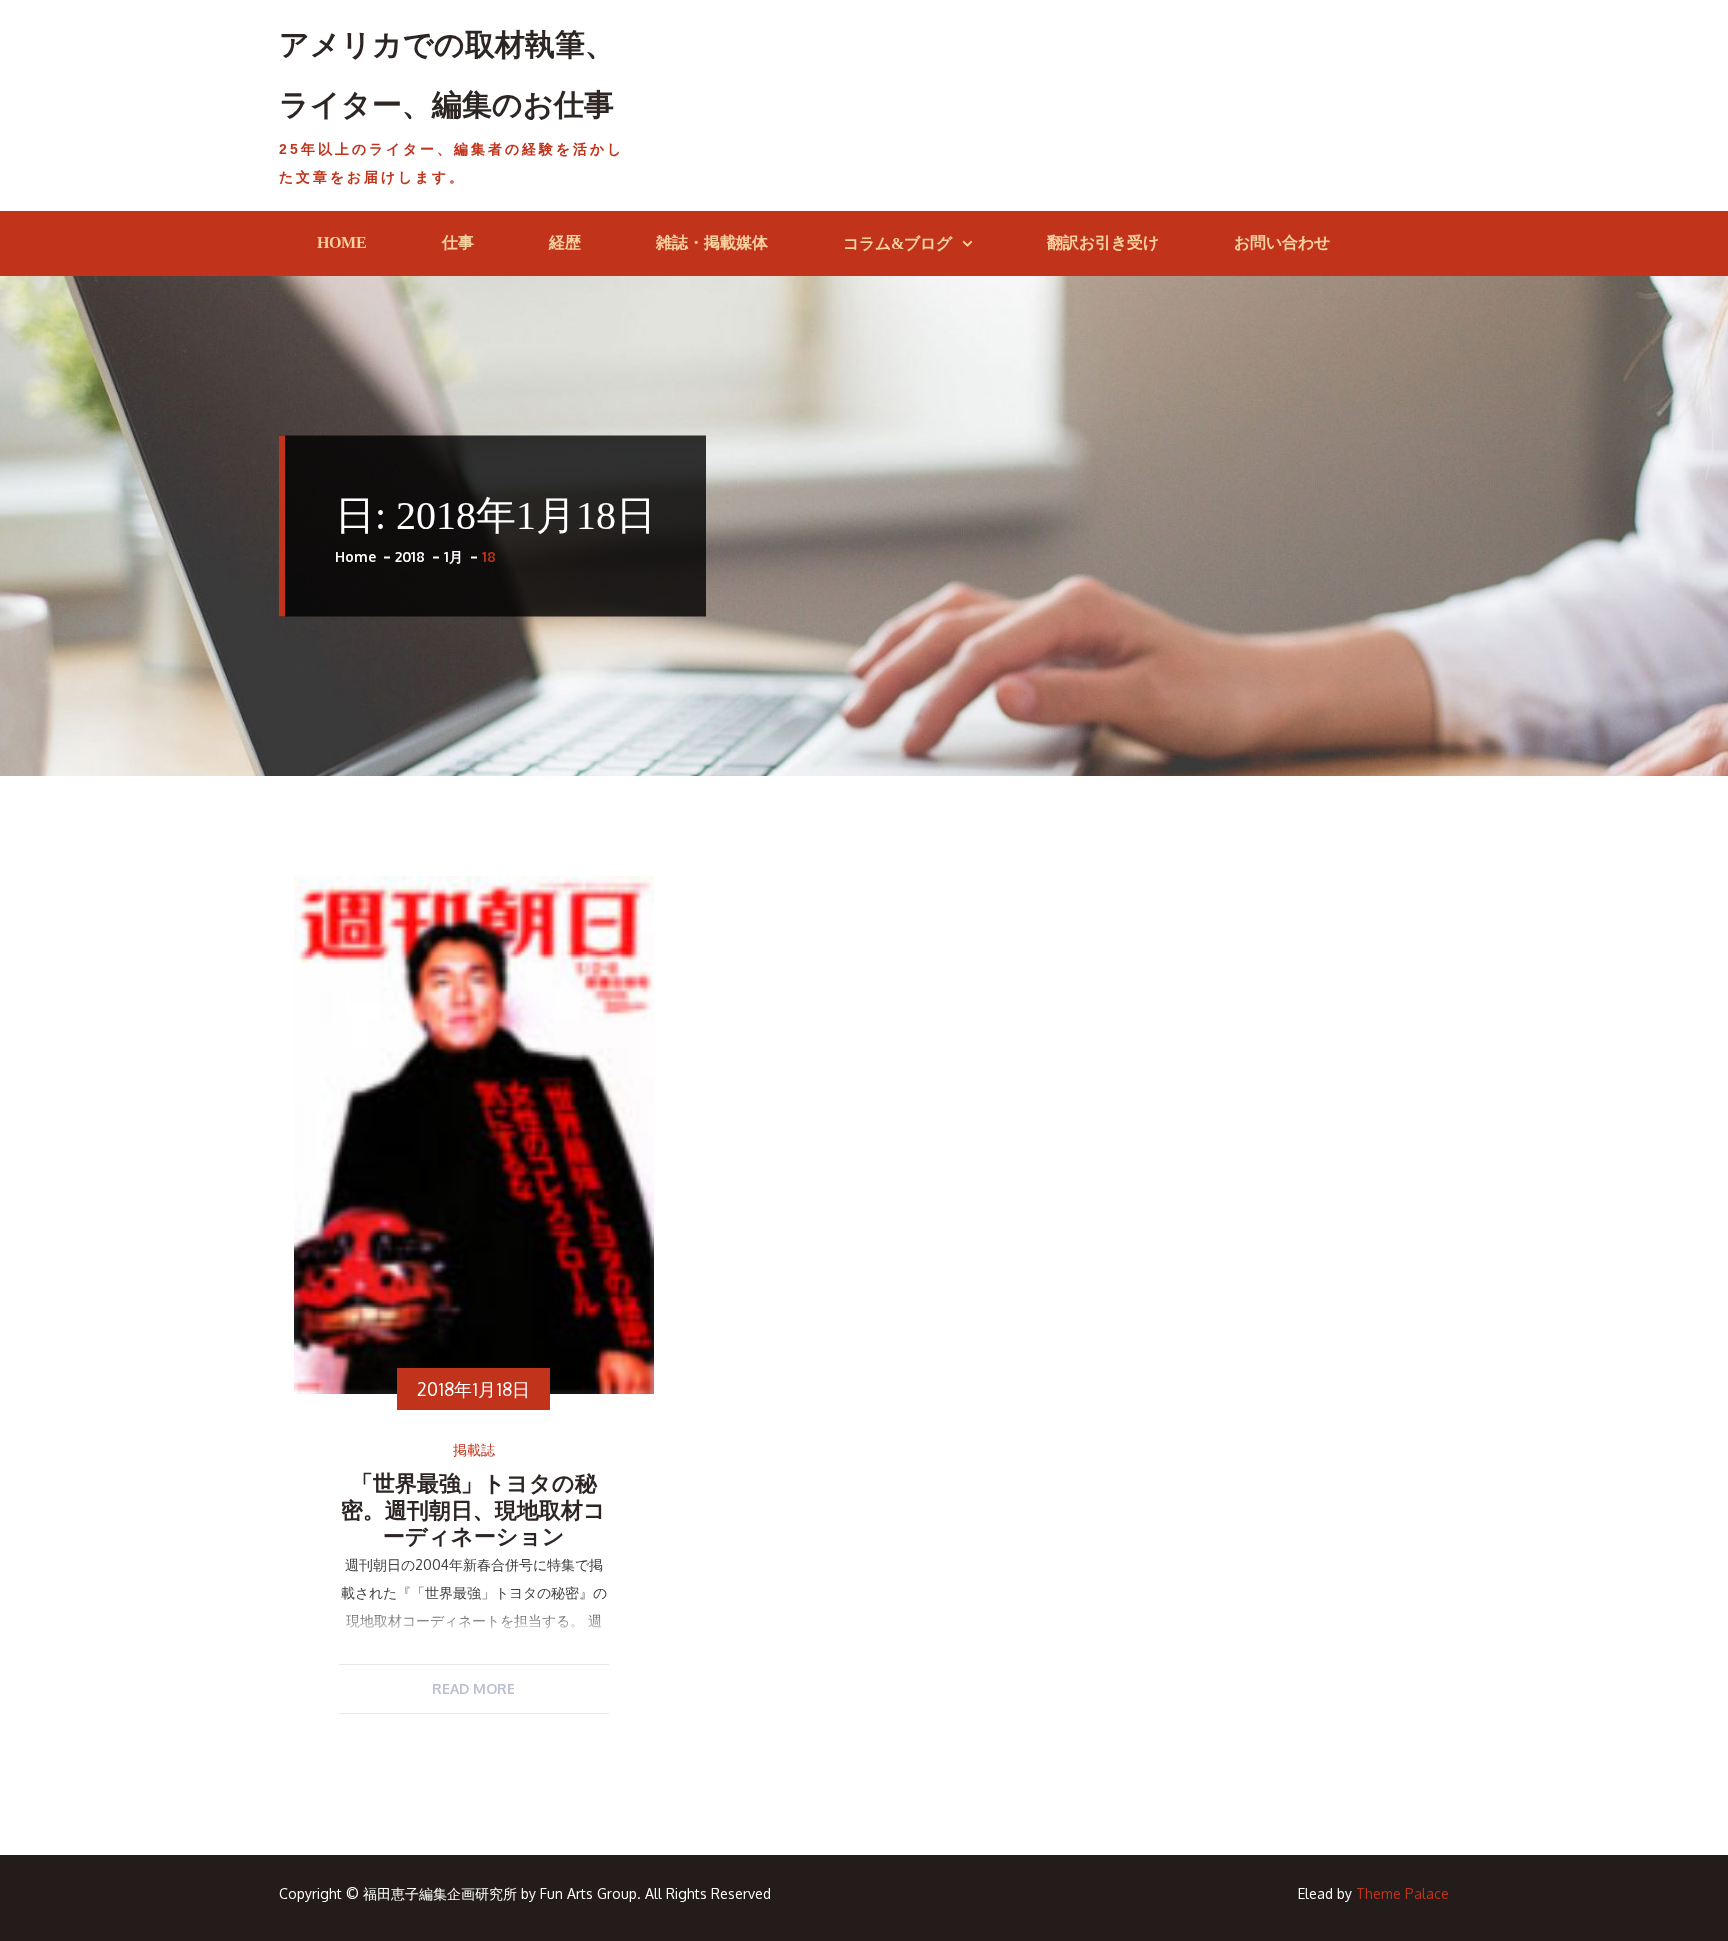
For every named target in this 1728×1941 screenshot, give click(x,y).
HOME (342, 242)
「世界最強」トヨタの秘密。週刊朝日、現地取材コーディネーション (473, 1510)
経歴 (565, 242)
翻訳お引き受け (1103, 242)
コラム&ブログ (897, 243)
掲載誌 (474, 1450)
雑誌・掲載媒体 (712, 242)
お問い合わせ (1282, 242)
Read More (473, 1688)
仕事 (458, 242)
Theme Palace (1402, 1893)
